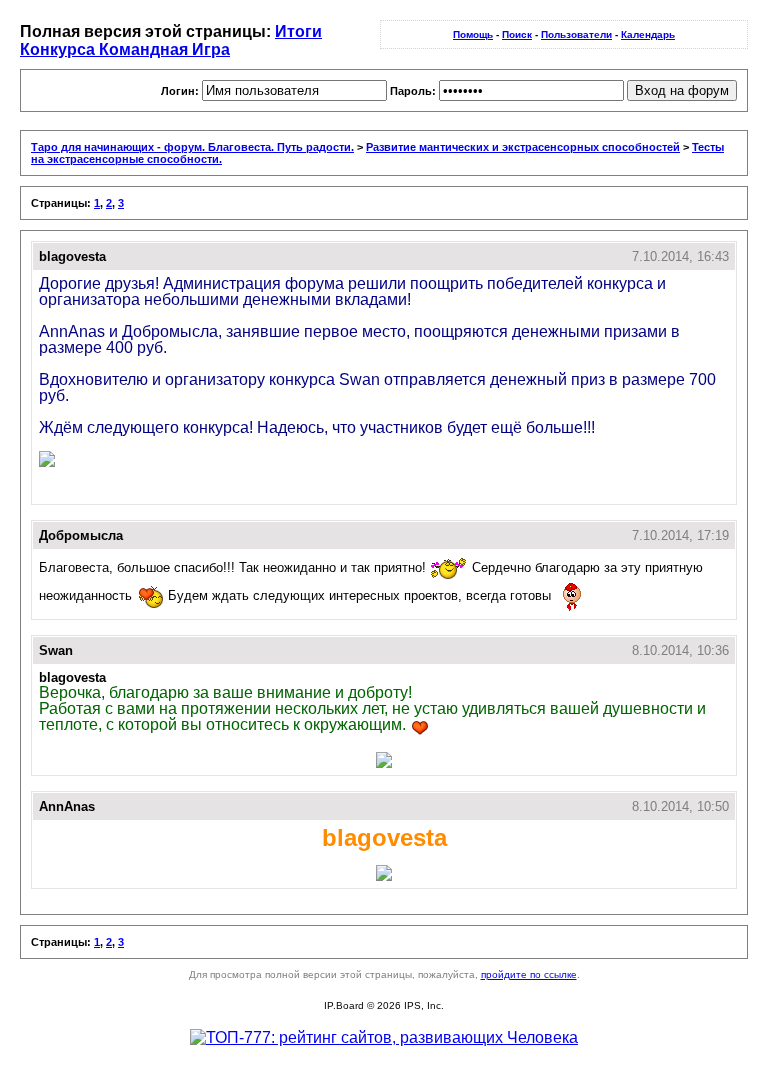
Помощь (473, 34)
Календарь (648, 34)
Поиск (517, 34)
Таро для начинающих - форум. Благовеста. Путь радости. (192, 147)
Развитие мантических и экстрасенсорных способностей (523, 147)
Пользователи (576, 34)
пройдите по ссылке (529, 974)
